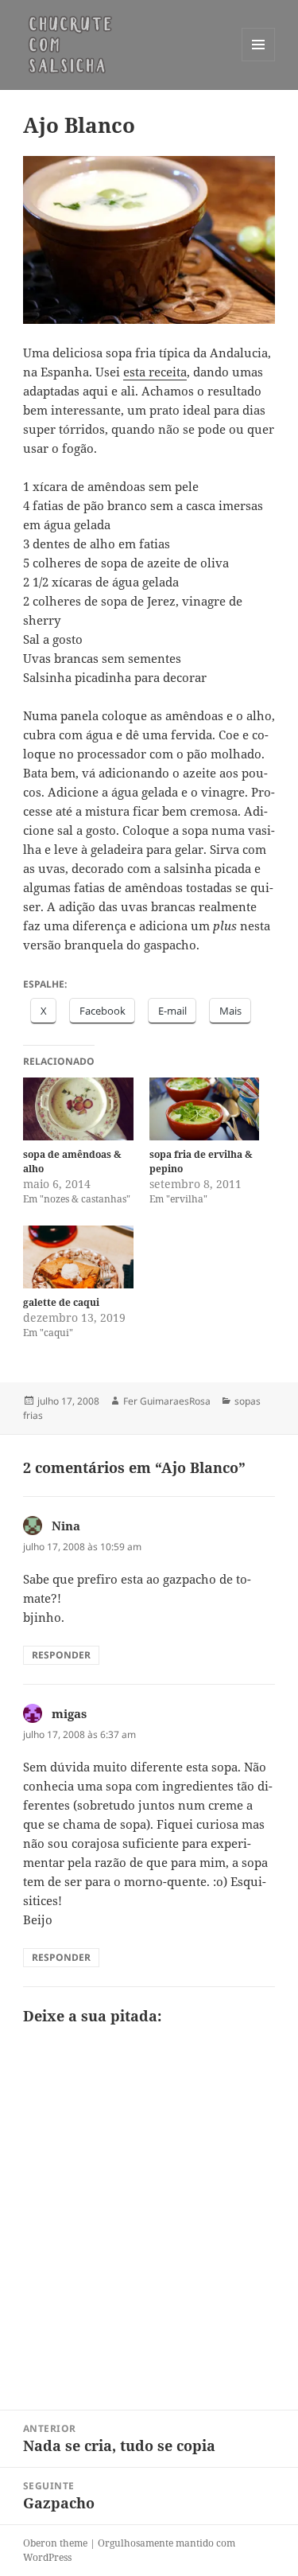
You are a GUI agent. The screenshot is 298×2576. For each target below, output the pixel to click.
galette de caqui (61, 1302)
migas (69, 1713)
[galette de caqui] (78, 1257)
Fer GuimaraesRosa (167, 1401)
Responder (61, 1655)
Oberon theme (55, 2543)
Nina (66, 1526)
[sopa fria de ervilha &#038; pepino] (205, 1109)
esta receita (155, 372)
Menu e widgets (259, 61)
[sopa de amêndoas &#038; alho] (78, 1109)
